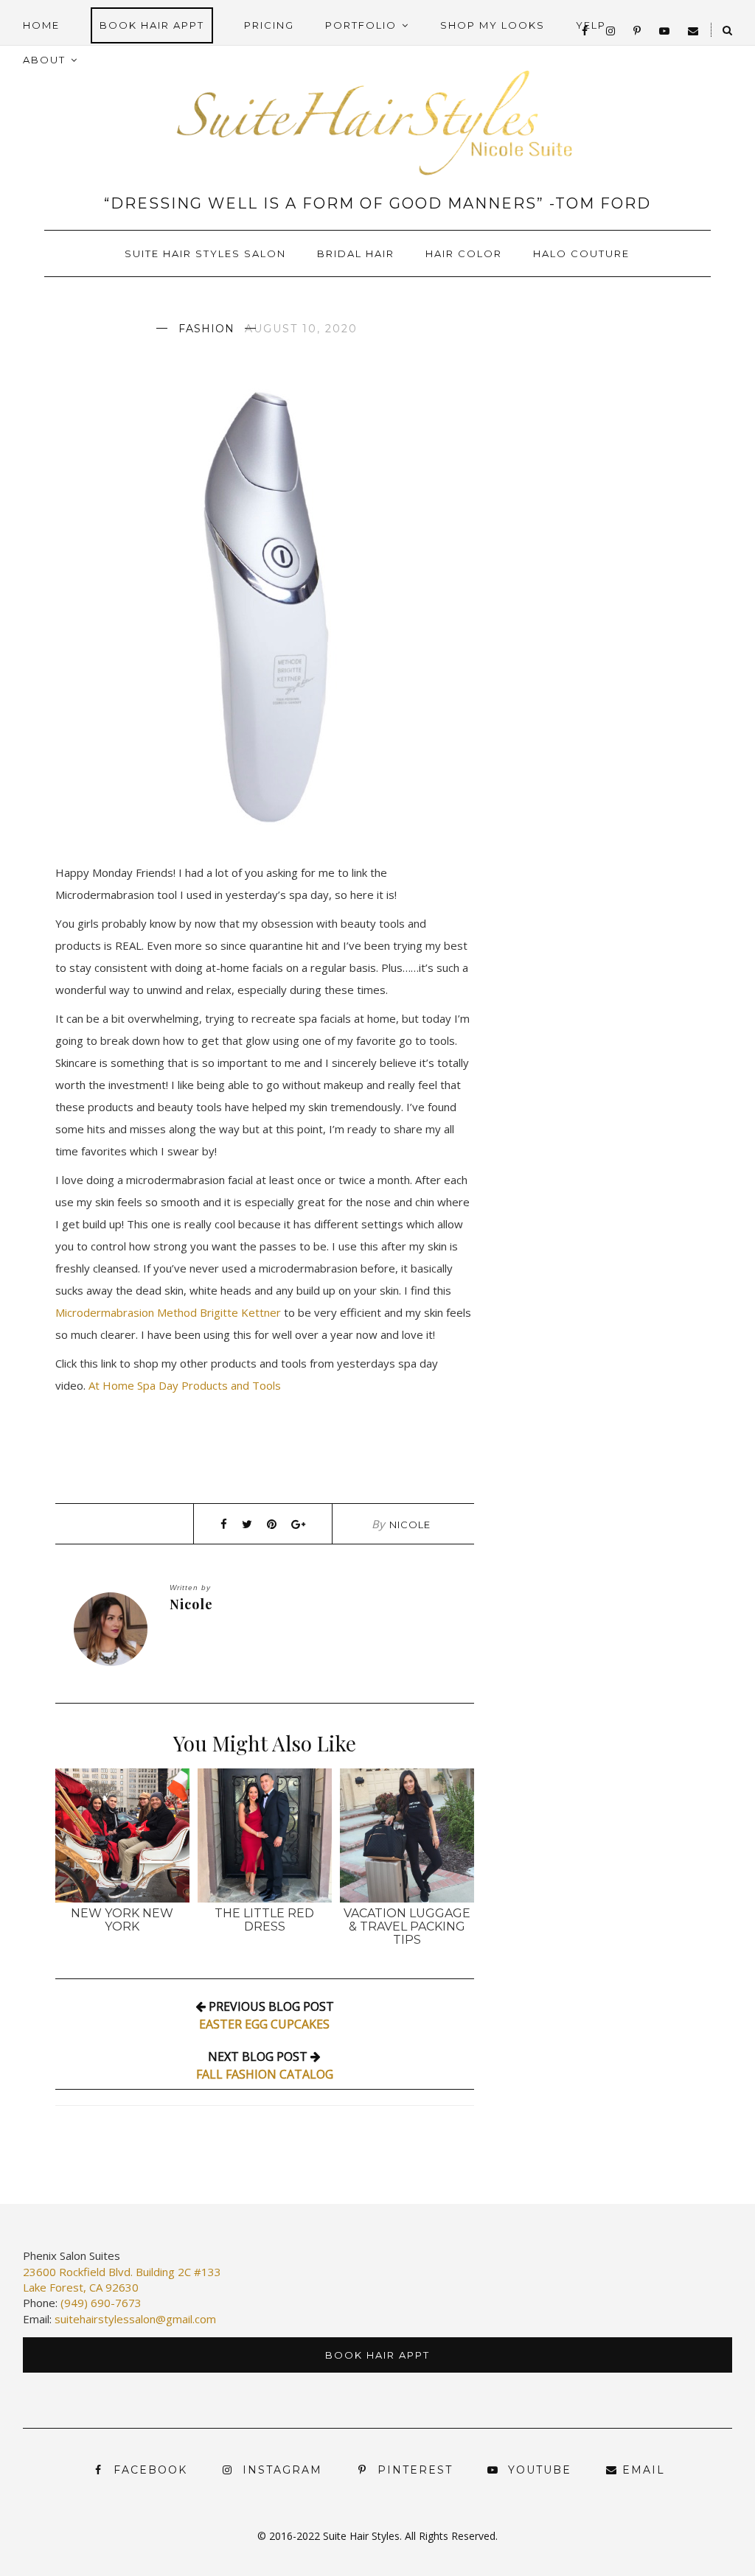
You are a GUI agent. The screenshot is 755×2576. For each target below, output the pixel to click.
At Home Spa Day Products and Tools (185, 1385)
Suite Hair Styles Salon (205, 253)
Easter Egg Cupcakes (264, 2024)
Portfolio (361, 25)
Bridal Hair (356, 253)
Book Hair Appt (152, 25)
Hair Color (464, 253)
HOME (41, 25)
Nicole (410, 1525)
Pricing (269, 25)
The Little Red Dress (264, 1920)
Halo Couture (581, 253)
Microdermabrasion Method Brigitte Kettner (170, 1312)
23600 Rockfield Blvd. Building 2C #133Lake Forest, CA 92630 (122, 2279)
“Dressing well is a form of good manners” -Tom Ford (377, 203)
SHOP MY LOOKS (493, 25)
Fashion (206, 329)
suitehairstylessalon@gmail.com (135, 2319)
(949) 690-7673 (101, 2303)
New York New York (122, 1920)
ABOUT (44, 60)
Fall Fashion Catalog (265, 2074)
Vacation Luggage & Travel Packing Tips (407, 1926)
